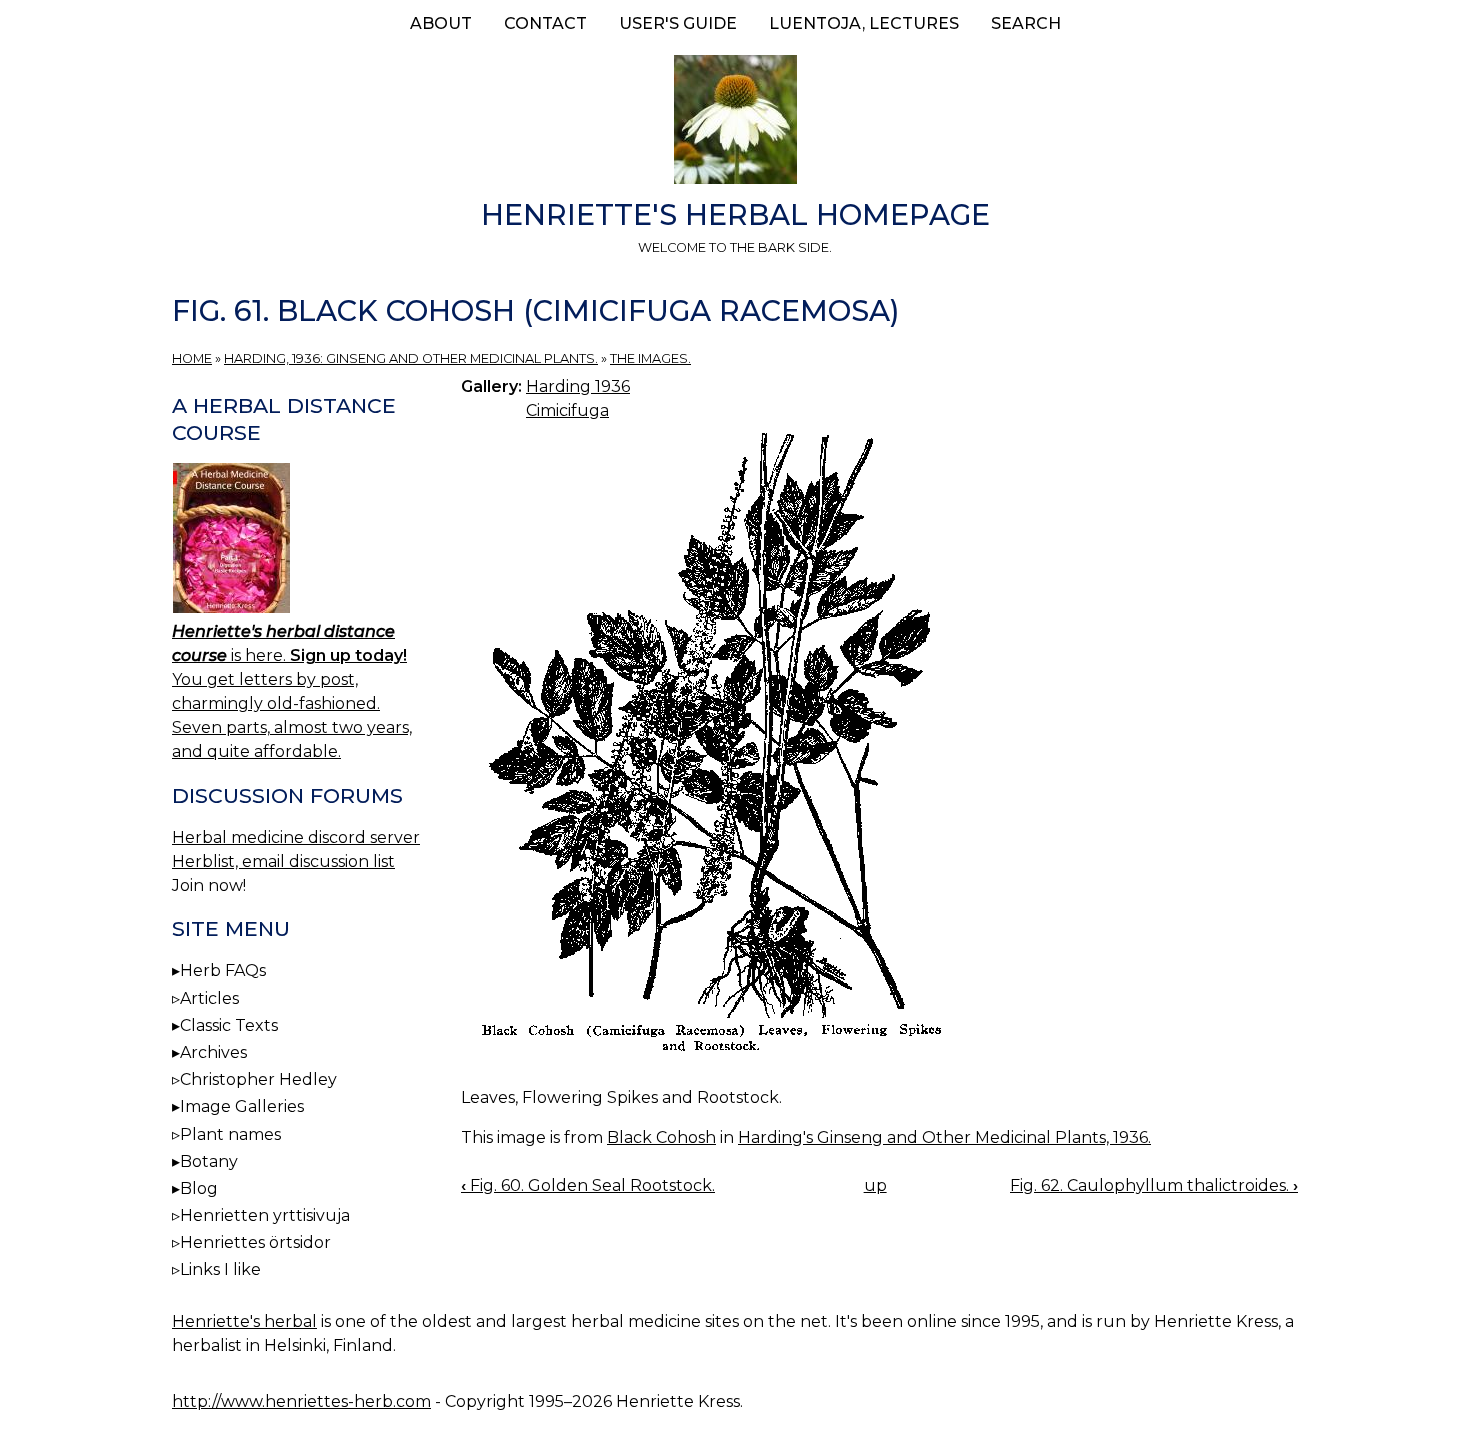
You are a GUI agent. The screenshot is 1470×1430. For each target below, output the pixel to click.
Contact (545, 23)
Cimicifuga (567, 410)
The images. (650, 358)
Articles (209, 998)
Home (192, 358)
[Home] (735, 123)
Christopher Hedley (258, 1079)
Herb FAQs (223, 970)
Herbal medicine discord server (296, 837)
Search (1026, 23)
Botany (209, 1161)
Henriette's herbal (244, 1321)
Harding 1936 (578, 386)
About (441, 23)
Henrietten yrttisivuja (265, 1215)
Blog (199, 1188)
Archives (213, 1052)
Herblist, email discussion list (283, 861)
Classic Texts (229, 1025)
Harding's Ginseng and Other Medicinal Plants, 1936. (944, 1137)
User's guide (678, 23)
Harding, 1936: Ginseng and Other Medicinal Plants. (411, 358)
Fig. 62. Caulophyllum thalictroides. (1154, 1185)
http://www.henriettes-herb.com (301, 1401)
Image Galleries (242, 1106)
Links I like (220, 1269)
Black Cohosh (661, 1137)
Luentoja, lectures (864, 23)
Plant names (230, 1134)
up (875, 1185)
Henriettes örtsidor (255, 1242)
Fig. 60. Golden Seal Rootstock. (588, 1185)
